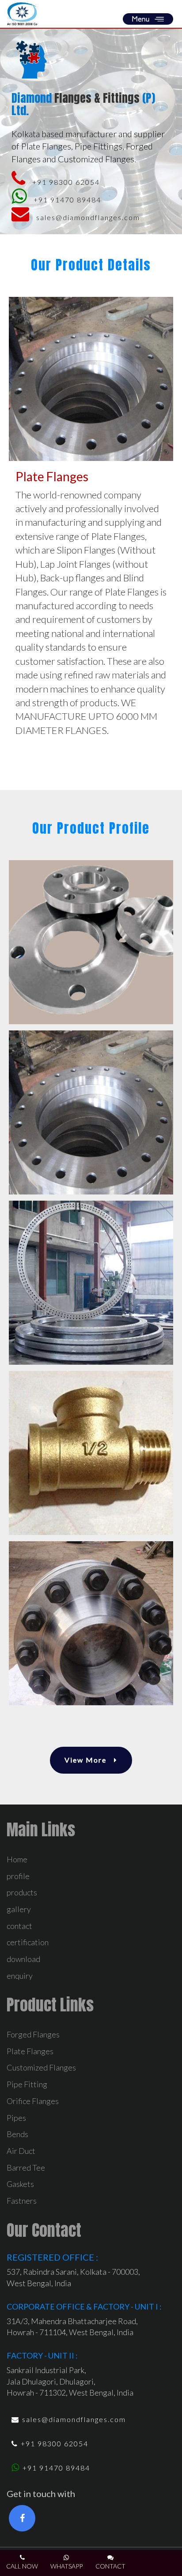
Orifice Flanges (33, 2101)
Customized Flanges (41, 2067)
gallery (19, 1909)
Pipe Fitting (27, 2084)
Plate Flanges (30, 2051)
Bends (17, 2134)
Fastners (22, 2201)
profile (18, 1876)
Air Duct (21, 2151)
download (23, 1959)
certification (28, 1942)
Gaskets (20, 2184)
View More (87, 1760)
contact (19, 1926)
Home (17, 1859)
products (22, 1892)
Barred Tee (26, 2168)
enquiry (20, 1976)
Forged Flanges (33, 2034)
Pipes (16, 2118)
